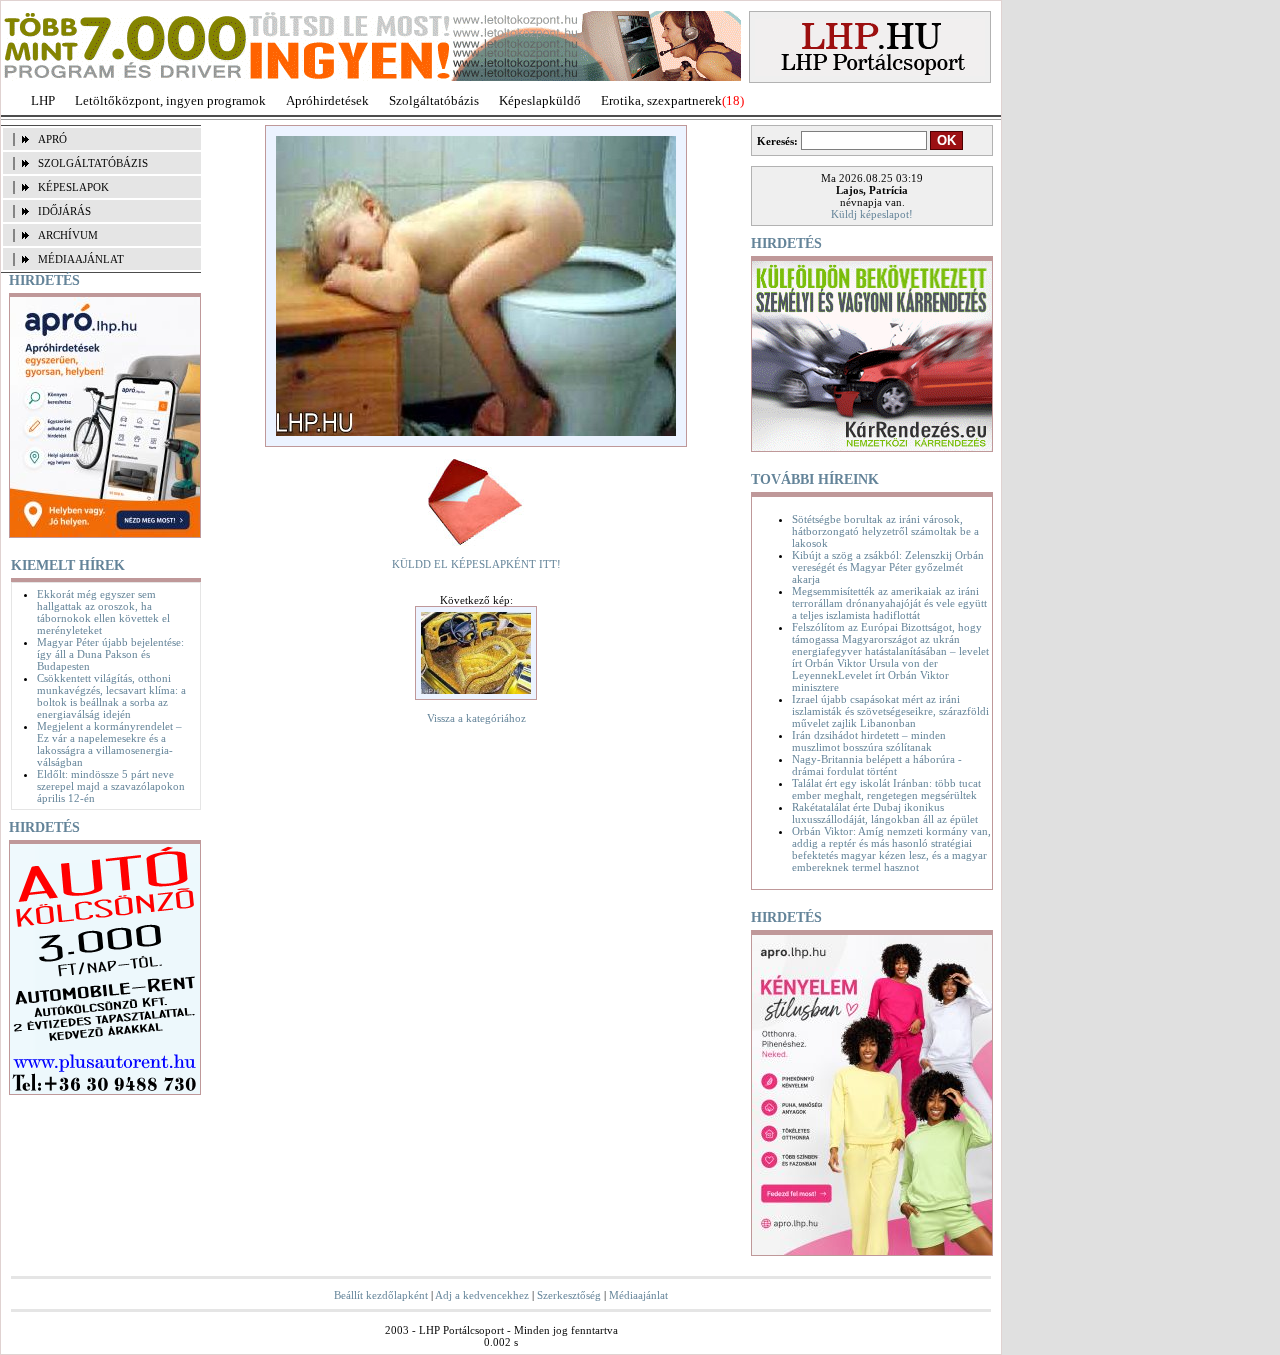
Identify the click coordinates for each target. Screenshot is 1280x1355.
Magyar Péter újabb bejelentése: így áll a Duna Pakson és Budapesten (110, 654)
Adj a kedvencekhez (482, 1295)
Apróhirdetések (327, 100)
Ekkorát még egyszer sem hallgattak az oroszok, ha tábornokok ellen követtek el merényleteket (103, 612)
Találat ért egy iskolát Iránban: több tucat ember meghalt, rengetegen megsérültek (886, 789)
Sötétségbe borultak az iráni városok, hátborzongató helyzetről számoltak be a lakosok (885, 531)
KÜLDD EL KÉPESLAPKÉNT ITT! (476, 564)
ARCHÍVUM (68, 235)
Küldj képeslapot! (872, 214)
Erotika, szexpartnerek (661, 100)
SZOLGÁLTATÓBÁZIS (93, 163)
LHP (43, 100)
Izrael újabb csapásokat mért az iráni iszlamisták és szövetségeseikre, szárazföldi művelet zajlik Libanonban (890, 711)
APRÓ (52, 139)
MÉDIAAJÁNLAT (81, 259)
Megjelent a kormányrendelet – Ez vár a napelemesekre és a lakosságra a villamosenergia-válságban (109, 744)
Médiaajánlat (638, 1295)
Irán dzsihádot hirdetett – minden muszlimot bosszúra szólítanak (869, 741)
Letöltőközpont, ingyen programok (170, 100)
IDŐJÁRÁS (64, 211)
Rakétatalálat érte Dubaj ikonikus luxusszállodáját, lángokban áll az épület (885, 813)
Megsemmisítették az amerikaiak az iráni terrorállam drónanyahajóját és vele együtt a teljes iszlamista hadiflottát (889, 603)
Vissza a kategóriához (476, 718)
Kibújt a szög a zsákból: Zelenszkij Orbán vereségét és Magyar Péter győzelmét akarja (888, 567)
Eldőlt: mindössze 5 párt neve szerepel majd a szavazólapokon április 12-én (111, 786)
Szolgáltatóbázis (434, 100)
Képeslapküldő (540, 100)
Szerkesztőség (569, 1295)
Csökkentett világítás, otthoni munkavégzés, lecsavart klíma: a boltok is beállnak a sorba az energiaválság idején (111, 696)
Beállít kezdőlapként (381, 1295)
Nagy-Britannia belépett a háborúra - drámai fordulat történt (877, 765)
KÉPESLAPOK (73, 187)
